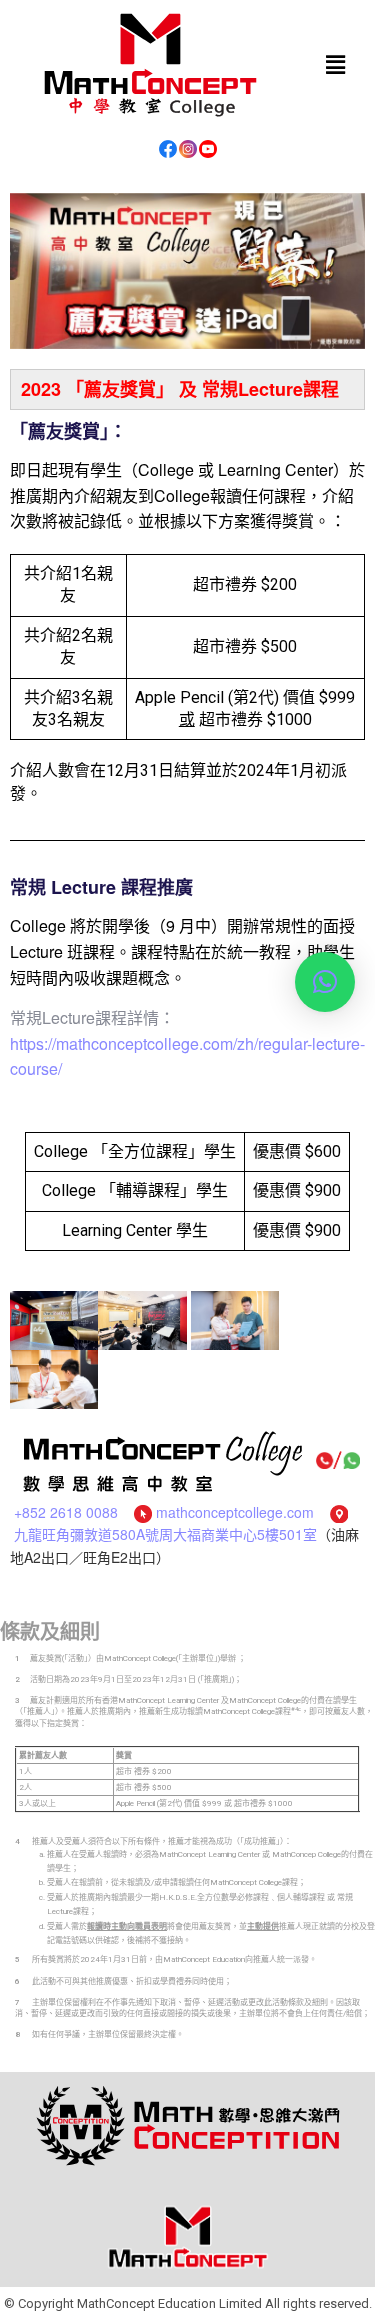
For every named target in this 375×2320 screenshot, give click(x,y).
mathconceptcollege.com (235, 1512)
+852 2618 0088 (66, 1512)
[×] (325, 982)
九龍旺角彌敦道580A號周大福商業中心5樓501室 (165, 1534)
